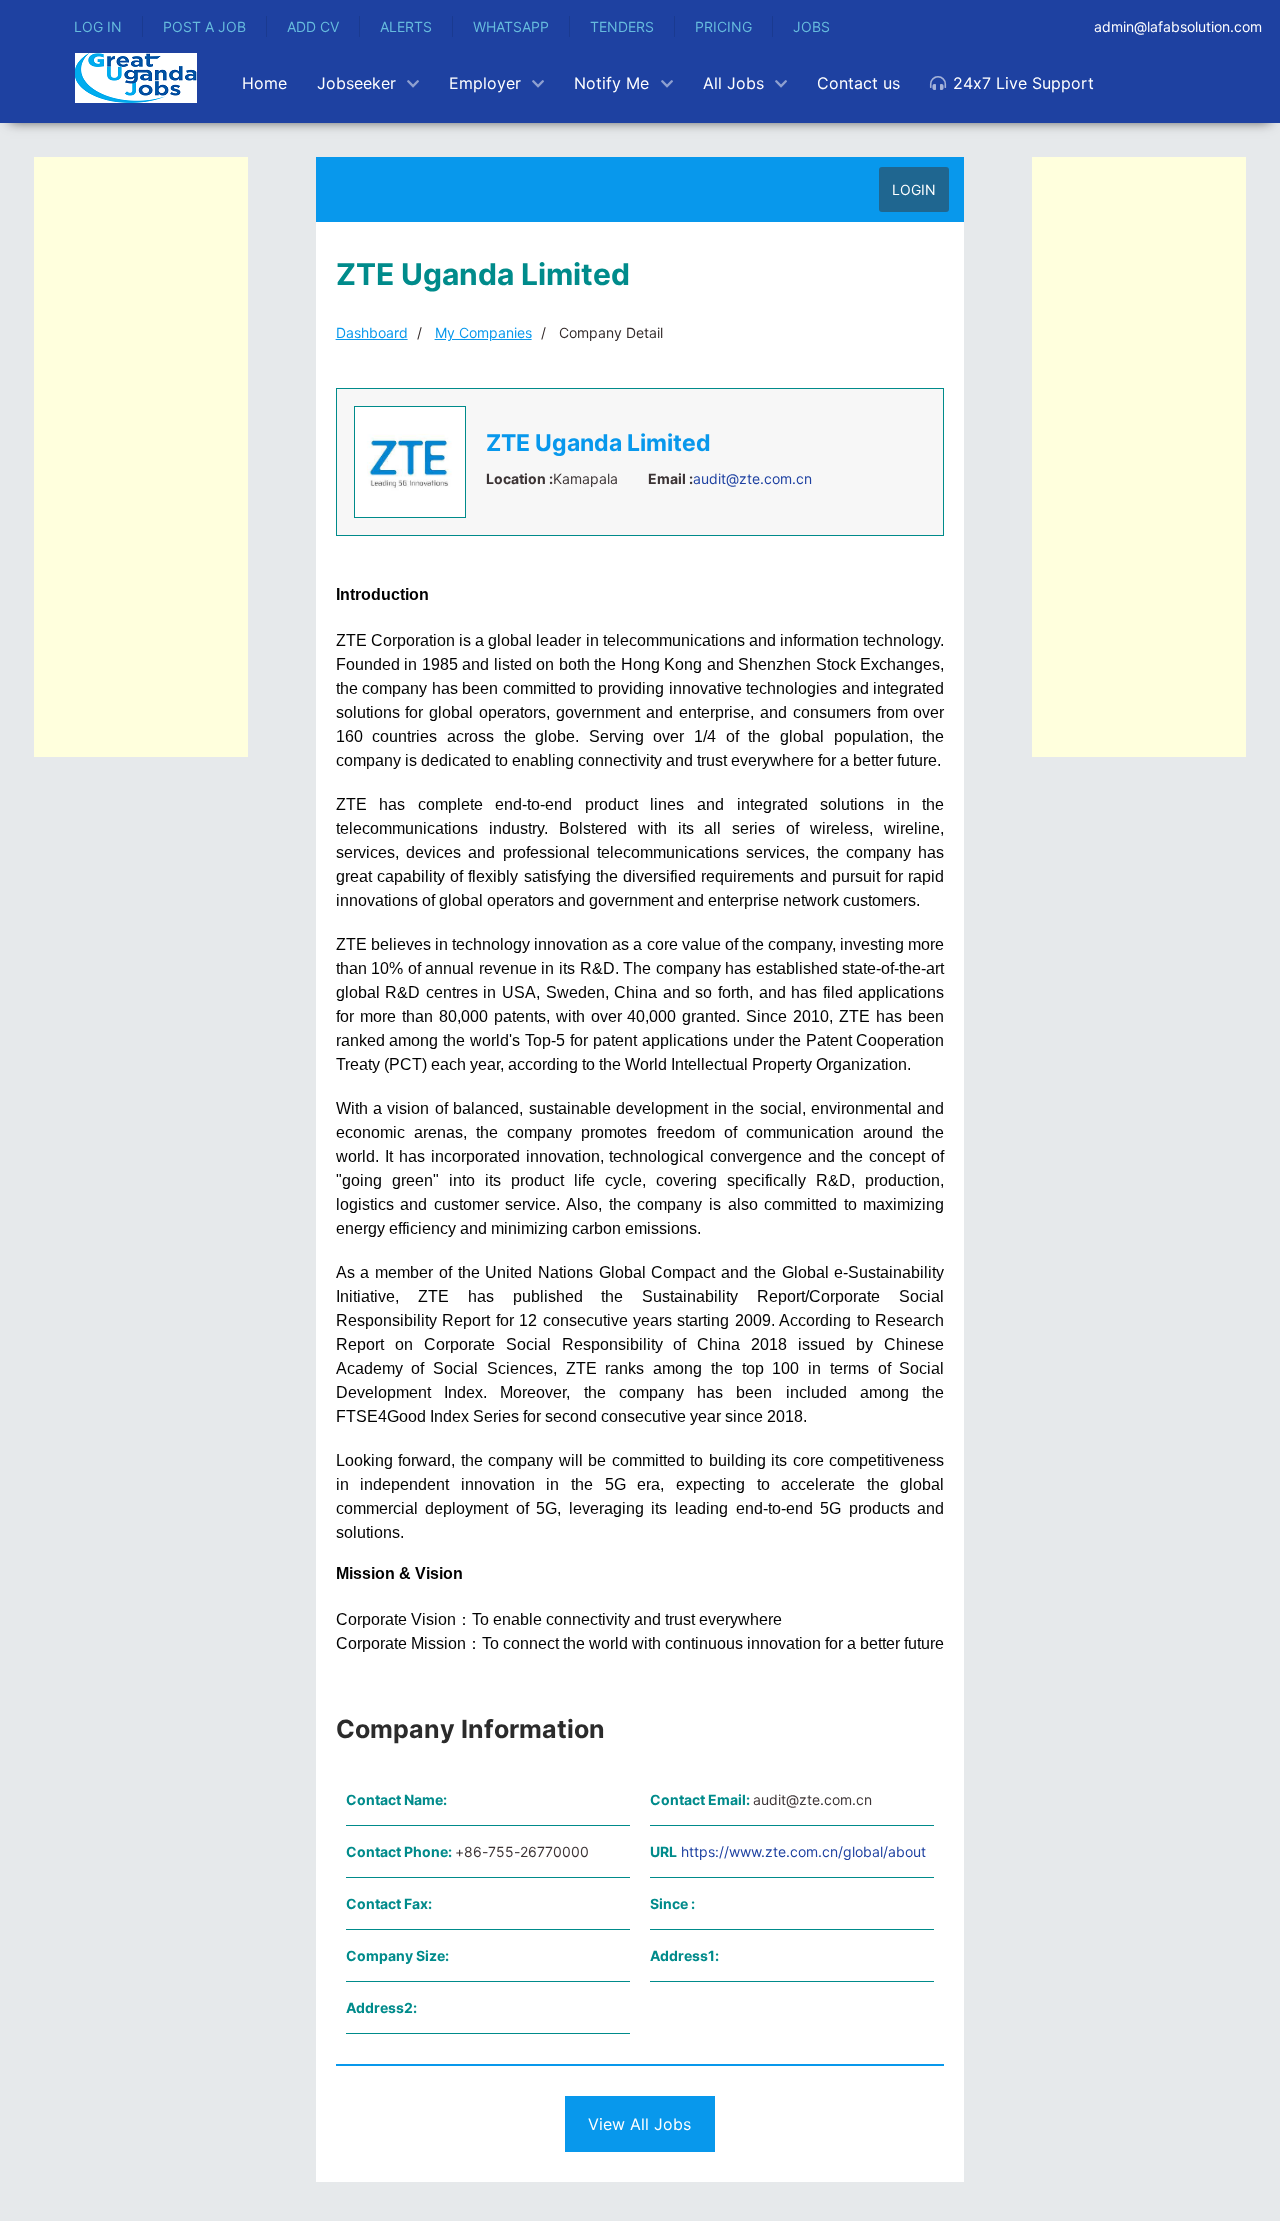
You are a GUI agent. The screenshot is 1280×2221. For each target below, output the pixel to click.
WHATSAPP (511, 26)
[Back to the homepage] (136, 78)
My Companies (483, 332)
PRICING (723, 26)
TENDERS (622, 26)
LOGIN (914, 189)
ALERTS (406, 26)
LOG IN (98, 26)
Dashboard (372, 332)
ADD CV (313, 26)
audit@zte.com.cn (752, 478)
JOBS (811, 26)
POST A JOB (204, 26)
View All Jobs (639, 2124)
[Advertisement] (141, 457)
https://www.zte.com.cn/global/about (803, 1851)
